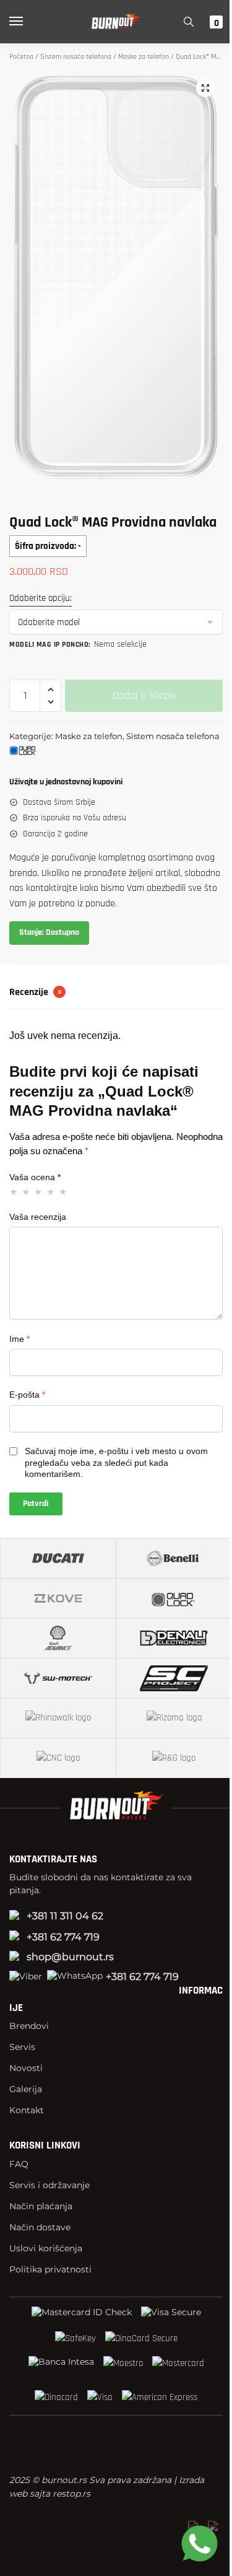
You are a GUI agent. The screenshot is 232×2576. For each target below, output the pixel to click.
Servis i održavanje (49, 2185)
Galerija (26, 2089)
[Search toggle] (189, 22)
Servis (22, 2047)
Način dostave (40, 2227)
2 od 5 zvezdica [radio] (26, 1192)
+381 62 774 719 (63, 1937)
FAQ (19, 2164)
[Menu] (28, 22)
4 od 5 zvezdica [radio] (51, 1192)
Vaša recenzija (38, 1217)
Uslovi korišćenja (46, 2248)
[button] (205, 88)
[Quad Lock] (53, 752)
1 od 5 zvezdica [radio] (14, 1192)
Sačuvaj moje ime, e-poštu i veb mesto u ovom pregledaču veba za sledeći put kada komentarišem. (116, 1462)
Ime (19, 1339)
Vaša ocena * (35, 1177)
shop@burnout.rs (70, 1957)
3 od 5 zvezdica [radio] (39, 1192)
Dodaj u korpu (144, 695)
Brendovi (29, 2026)
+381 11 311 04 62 (65, 1916)
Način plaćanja (41, 2206)
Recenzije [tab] (35, 992)
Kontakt (27, 2110)
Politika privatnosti (50, 2269)
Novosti (26, 2068)
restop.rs (71, 2494)
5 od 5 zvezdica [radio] (63, 1192)
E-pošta (27, 1395)
